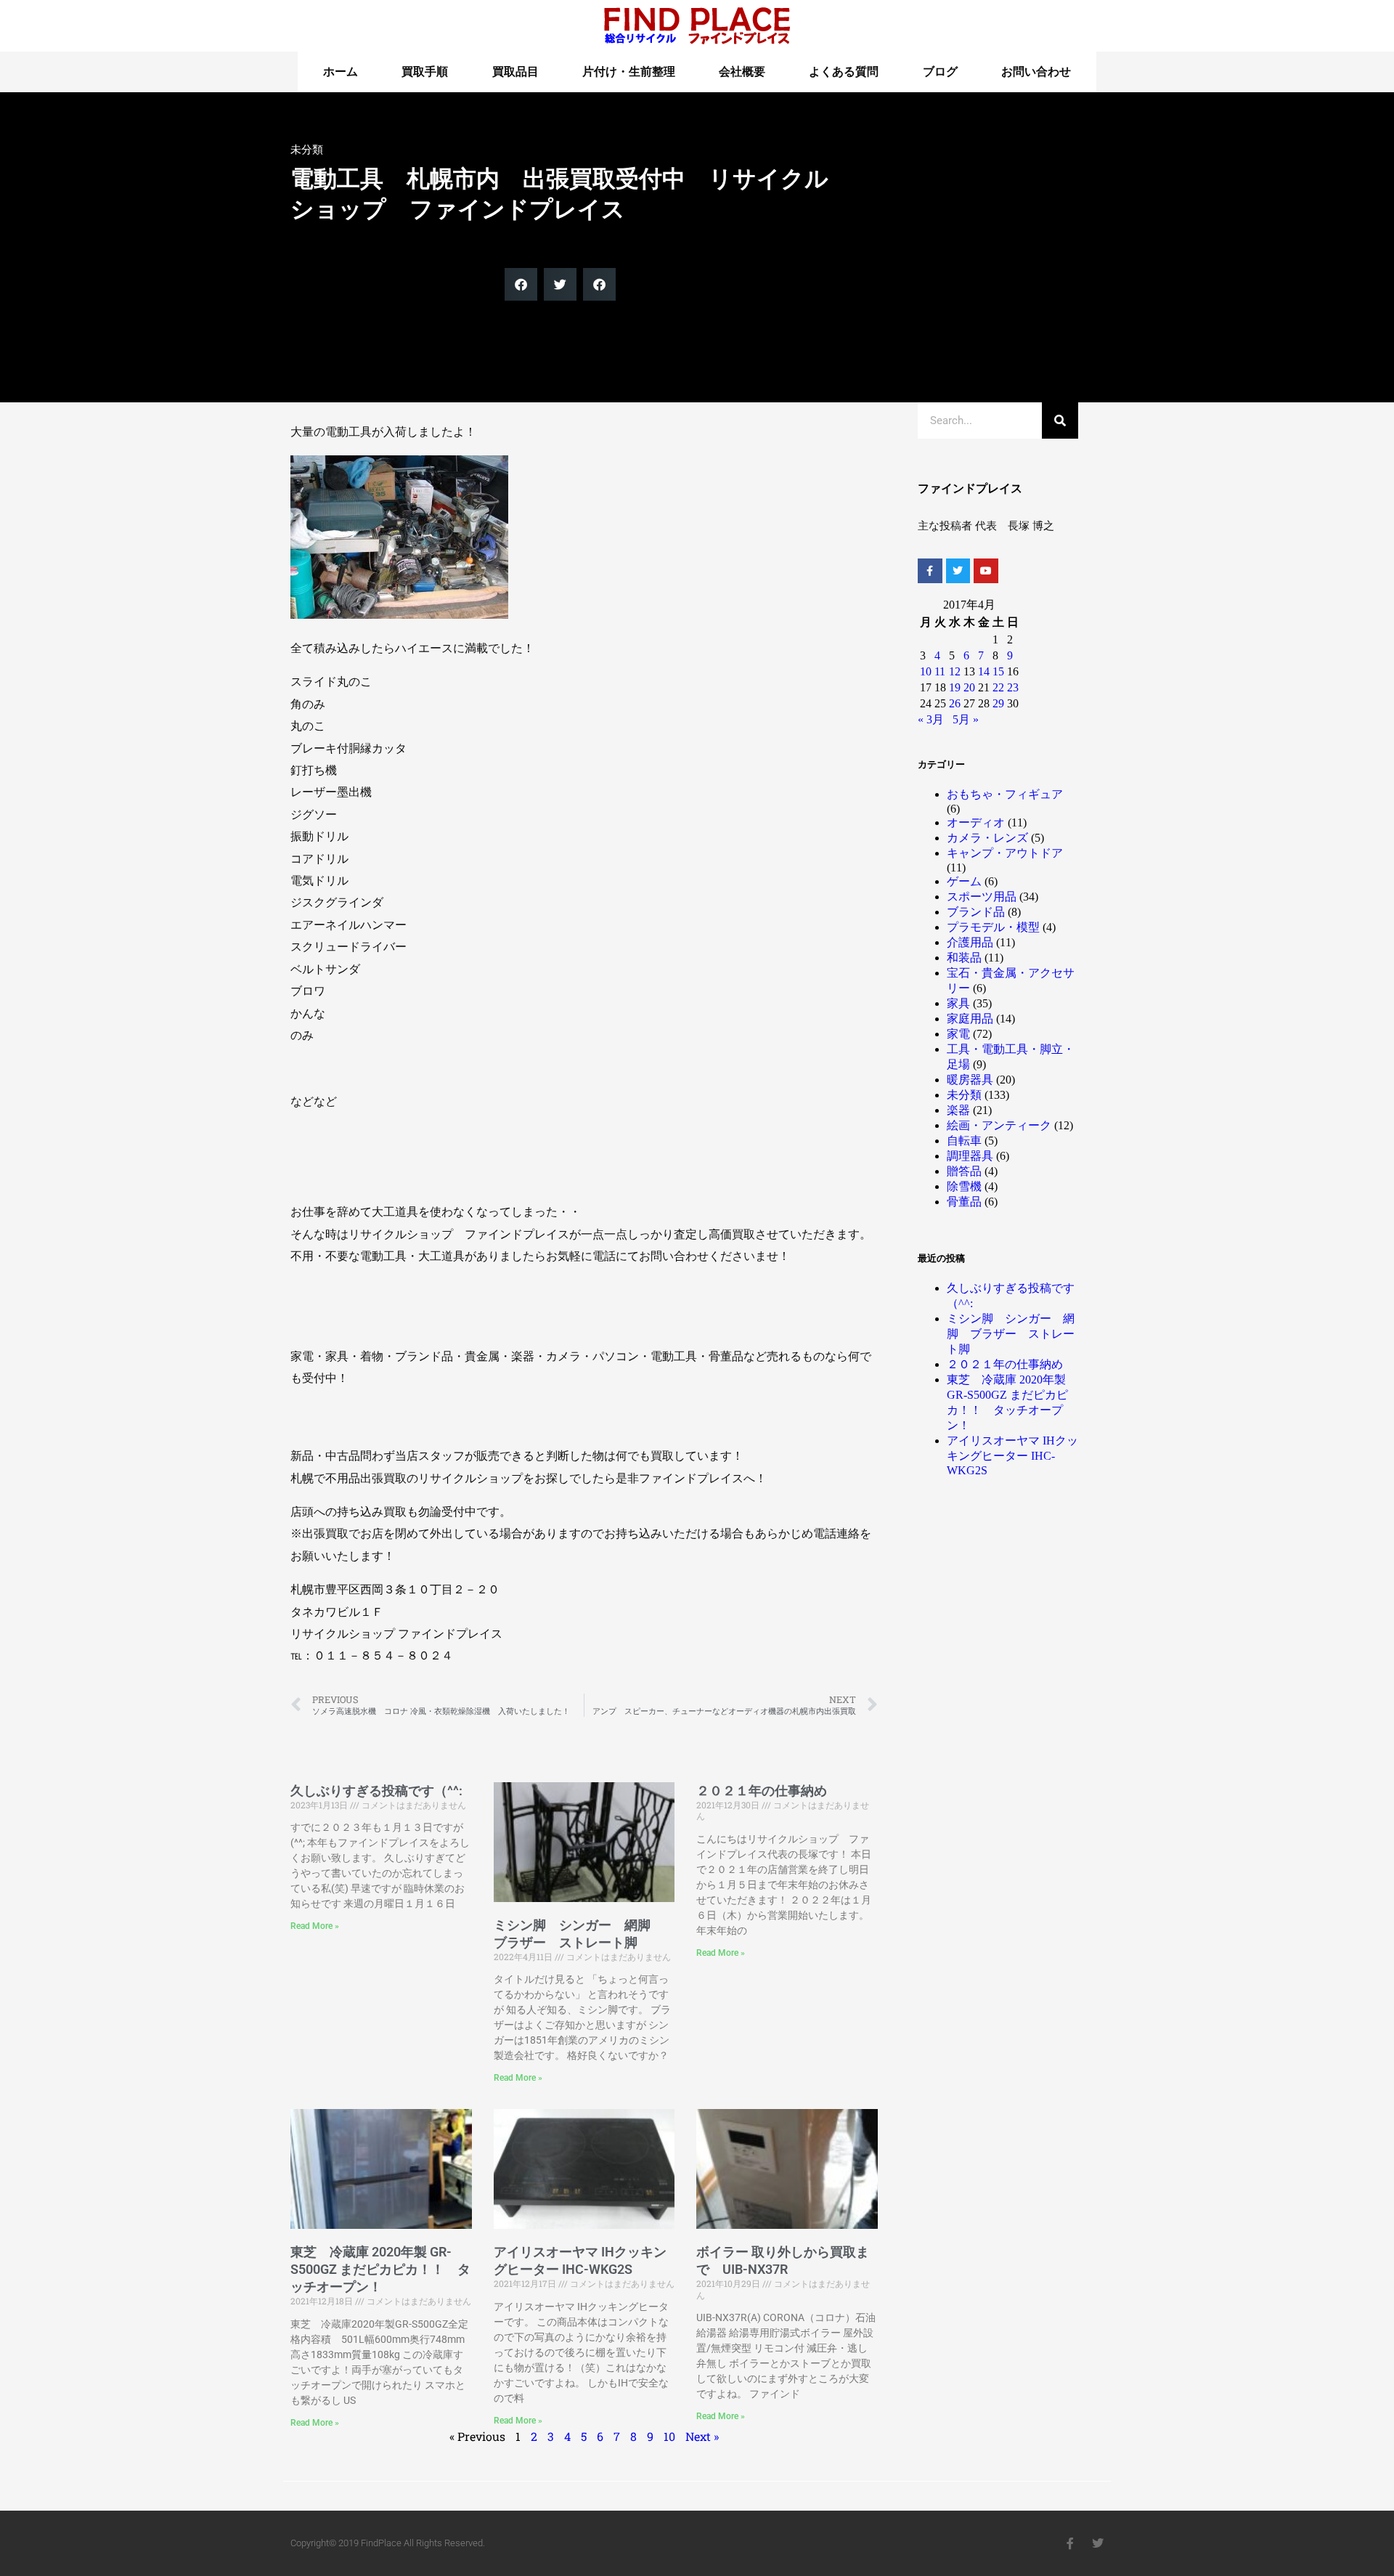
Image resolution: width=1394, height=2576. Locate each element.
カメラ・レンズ (987, 838)
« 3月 (931, 719)
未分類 (307, 150)
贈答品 (964, 1171)
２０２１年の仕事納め (762, 1791)
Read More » (315, 1926)
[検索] (1060, 420)
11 (940, 671)
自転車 (964, 1141)
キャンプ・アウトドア (1005, 853)
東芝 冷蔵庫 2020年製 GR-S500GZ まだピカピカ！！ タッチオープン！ (380, 2269)
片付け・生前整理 (629, 72)
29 (998, 703)
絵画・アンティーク (999, 1125)
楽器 (958, 1110)
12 (955, 671)
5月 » (966, 719)
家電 (958, 1034)
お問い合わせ (1036, 72)
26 (955, 703)
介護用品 (970, 942)
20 (969, 687)
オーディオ (976, 822)
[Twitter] (958, 571)
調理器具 (970, 1156)
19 (955, 687)
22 (998, 687)
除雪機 (964, 1186)
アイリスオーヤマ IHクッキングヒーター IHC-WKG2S (1012, 1455)
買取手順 (425, 72)
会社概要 (742, 72)
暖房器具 (970, 1080)
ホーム (341, 72)
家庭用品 (970, 1019)
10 (669, 2436)
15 (998, 671)
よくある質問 (844, 72)
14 (984, 671)
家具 (958, 1003)
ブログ (940, 72)
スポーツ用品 (982, 897)
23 (1013, 687)
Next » (702, 2436)
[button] (521, 284)
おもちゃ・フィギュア (1005, 794)
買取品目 (515, 72)
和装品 (964, 958)
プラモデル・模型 (993, 927)
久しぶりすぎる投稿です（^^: (376, 1791)
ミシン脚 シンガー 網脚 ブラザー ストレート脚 (1011, 1334)
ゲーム (964, 881)
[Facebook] (930, 571)
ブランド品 (976, 912)
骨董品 (964, 1202)
